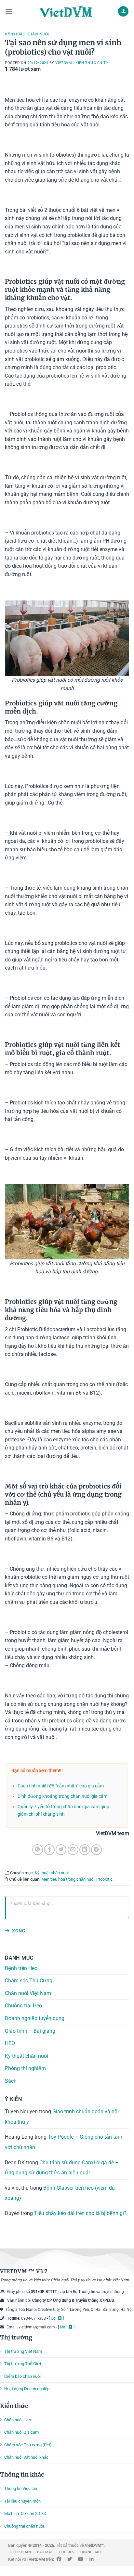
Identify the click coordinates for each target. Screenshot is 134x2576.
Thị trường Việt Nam (23, 2351)
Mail (64, 2327)
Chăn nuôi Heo (18, 2420)
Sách (11, 2081)
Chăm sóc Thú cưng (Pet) (28, 2445)
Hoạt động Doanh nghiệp (27, 2389)
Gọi (54, 2318)
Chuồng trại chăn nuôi (24, 2526)
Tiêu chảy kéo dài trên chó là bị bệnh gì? (80, 2213)
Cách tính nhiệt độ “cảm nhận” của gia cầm (61, 1786)
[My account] (123, 12)
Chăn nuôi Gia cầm (21, 2432)
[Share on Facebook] (49, 1850)
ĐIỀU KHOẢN (20, 2552)
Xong (19, 1931)
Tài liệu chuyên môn (22, 2501)
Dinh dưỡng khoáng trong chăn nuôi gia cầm (62, 1796)
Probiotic (104, 1879)
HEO (10, 2043)
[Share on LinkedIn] (85, 1850)
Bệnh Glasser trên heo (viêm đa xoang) (60, 2193)
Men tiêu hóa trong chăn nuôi (68, 1879)
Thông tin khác (22, 2474)
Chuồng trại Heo (23, 2006)
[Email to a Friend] (73, 1850)
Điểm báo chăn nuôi (22, 2376)
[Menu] (9, 11)
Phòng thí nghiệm (25, 2068)
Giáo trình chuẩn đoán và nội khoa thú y (62, 2117)
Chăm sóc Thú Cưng (29, 1981)
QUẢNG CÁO (91, 2552)
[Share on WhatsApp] (38, 1850)
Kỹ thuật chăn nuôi (27, 34)
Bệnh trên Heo (21, 1968)
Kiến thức (14, 2406)
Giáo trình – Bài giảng (30, 2031)
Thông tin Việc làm (21, 2488)
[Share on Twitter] (61, 1850)
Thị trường (16, 2337)
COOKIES (67, 2552)
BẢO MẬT (45, 2552)
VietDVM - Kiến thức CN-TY (82, 63)
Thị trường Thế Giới (23, 2364)
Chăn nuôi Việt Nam (28, 1993)
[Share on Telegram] (96, 1850)
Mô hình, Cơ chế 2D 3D (25, 2513)
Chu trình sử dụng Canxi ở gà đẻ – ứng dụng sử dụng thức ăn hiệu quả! (62, 2167)
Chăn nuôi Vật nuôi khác (26, 2457)
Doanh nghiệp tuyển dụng (35, 2018)
